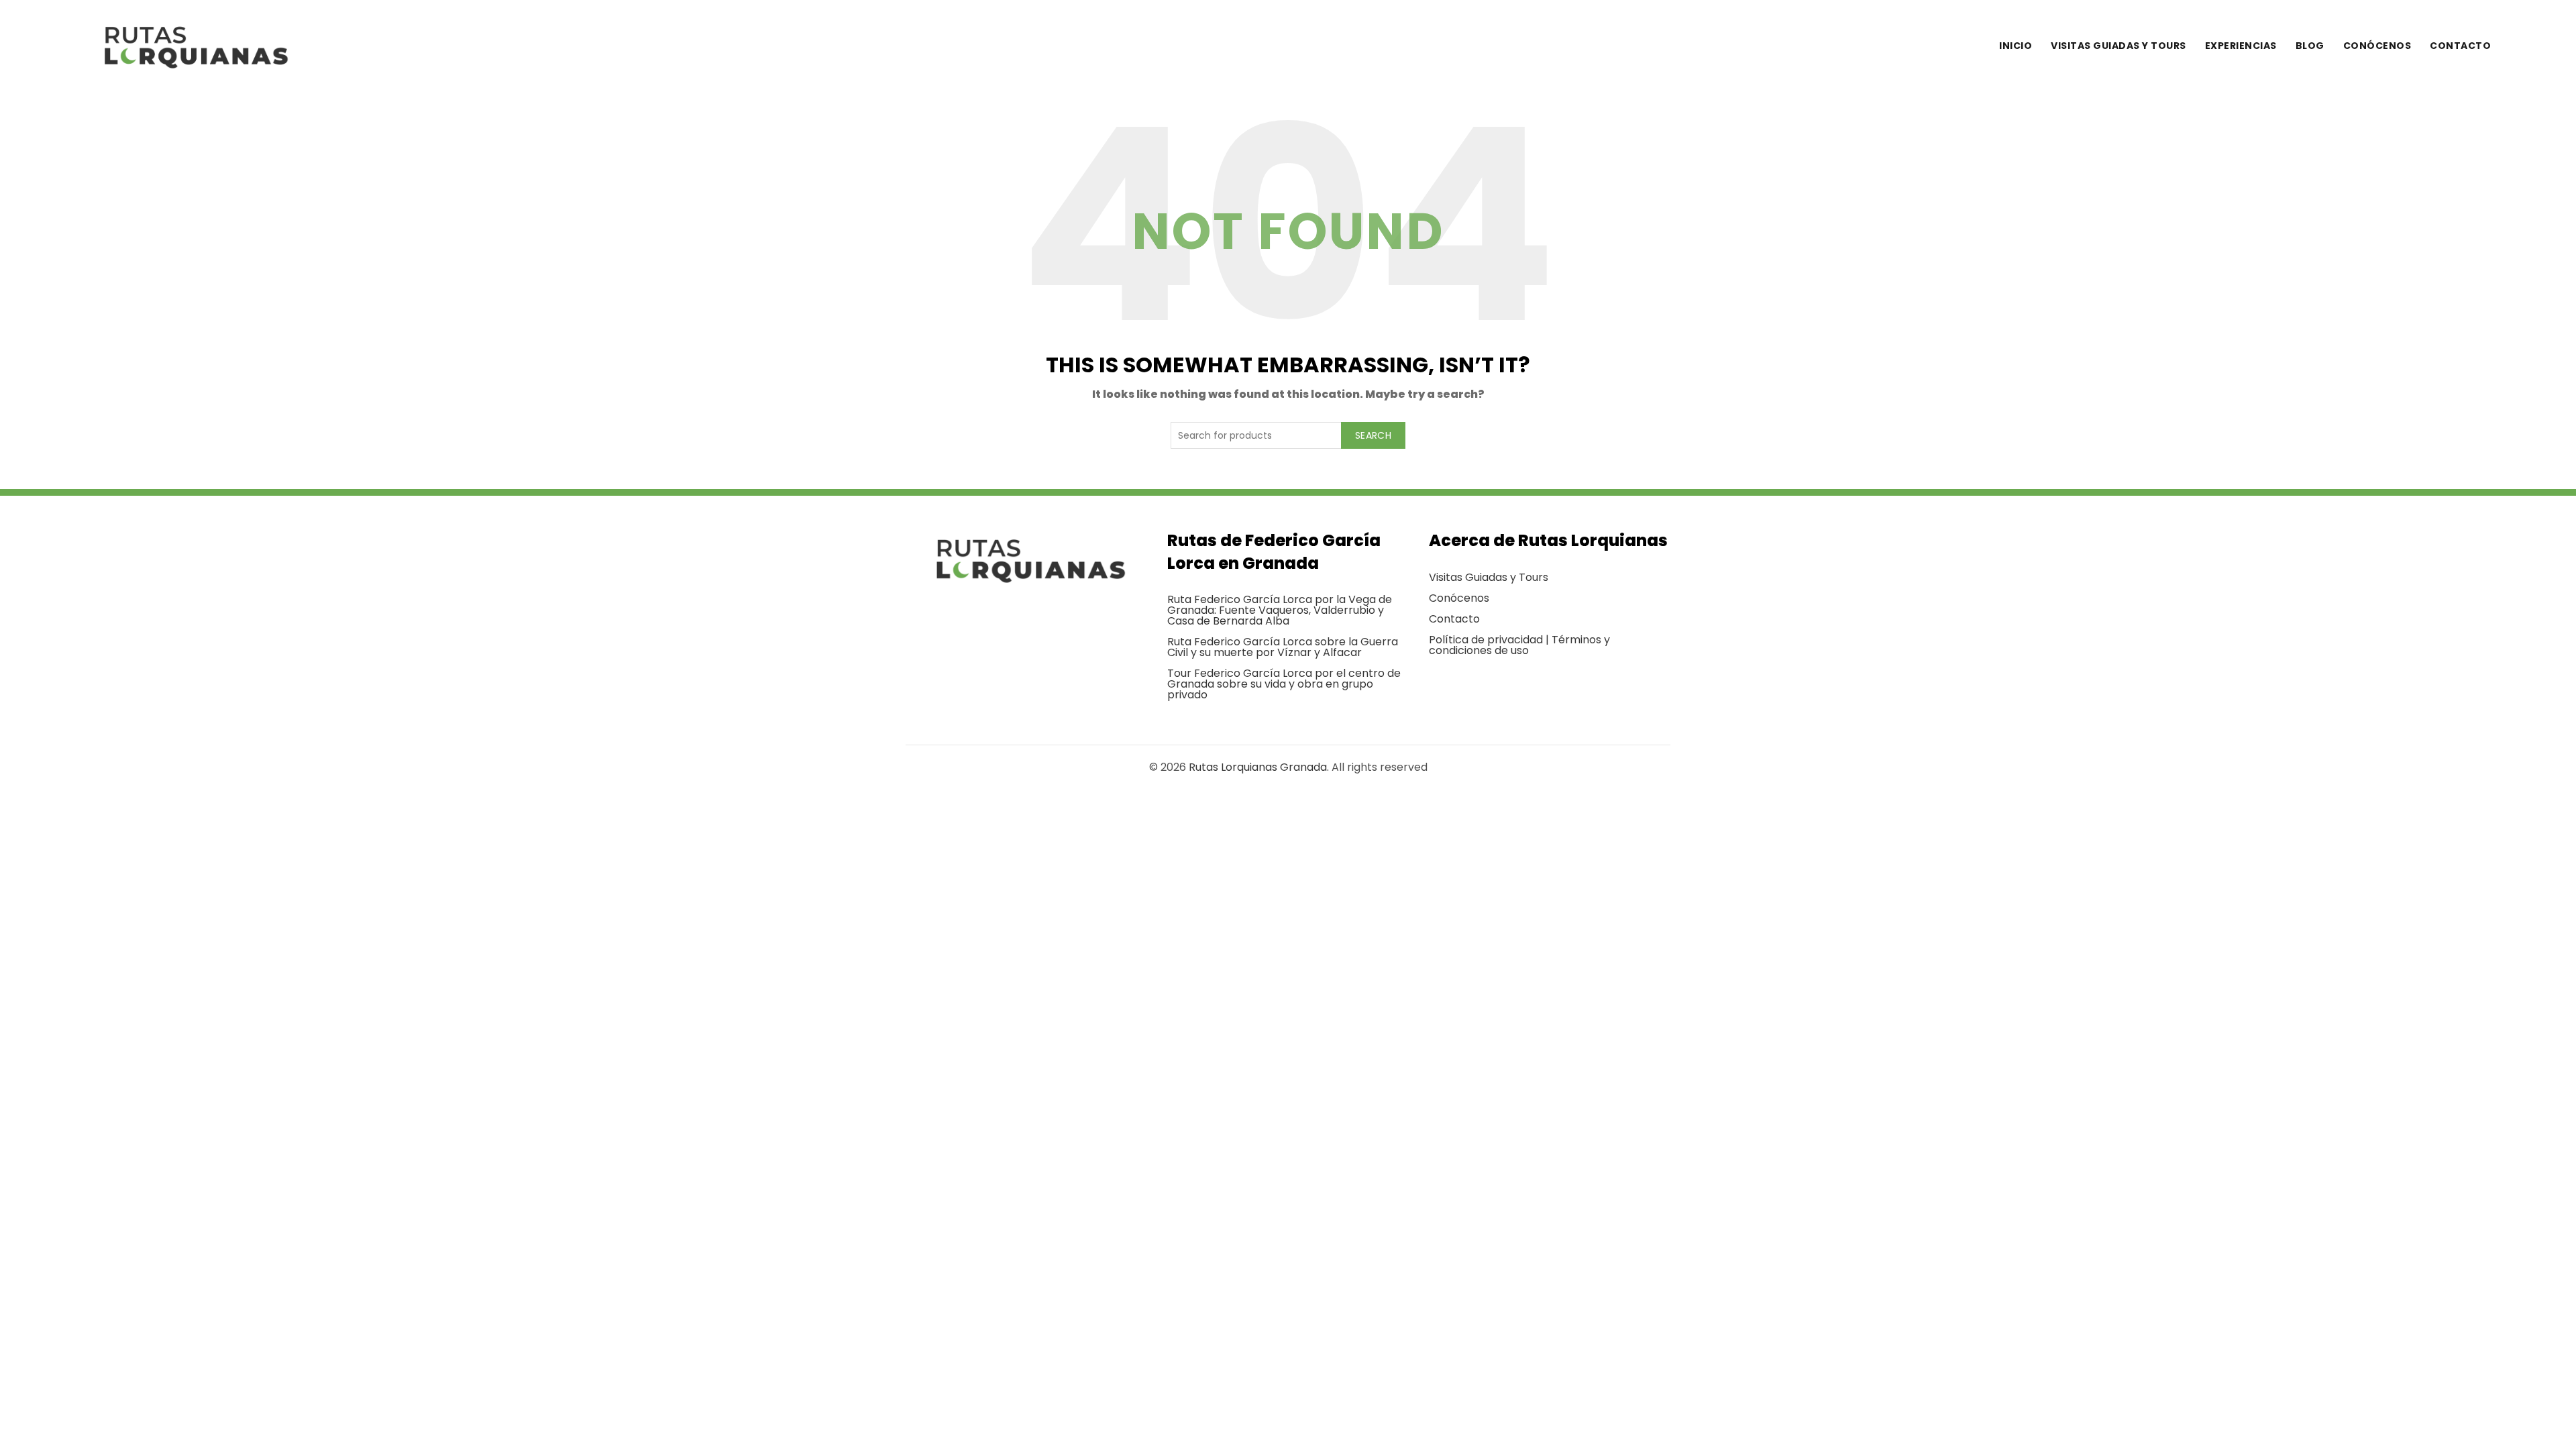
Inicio (2016, 46)
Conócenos (2377, 46)
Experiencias (2241, 46)
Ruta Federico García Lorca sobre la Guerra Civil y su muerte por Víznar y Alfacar (1283, 647)
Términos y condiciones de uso (1519, 645)
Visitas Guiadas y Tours (1489, 577)
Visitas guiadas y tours (2118, 46)
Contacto (2460, 46)
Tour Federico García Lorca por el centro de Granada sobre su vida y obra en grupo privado (1284, 684)
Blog (2310, 46)
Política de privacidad (1486, 640)
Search (1373, 435)
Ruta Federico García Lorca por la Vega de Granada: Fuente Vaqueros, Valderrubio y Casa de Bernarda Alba (1280, 610)
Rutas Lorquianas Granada (1258, 767)
